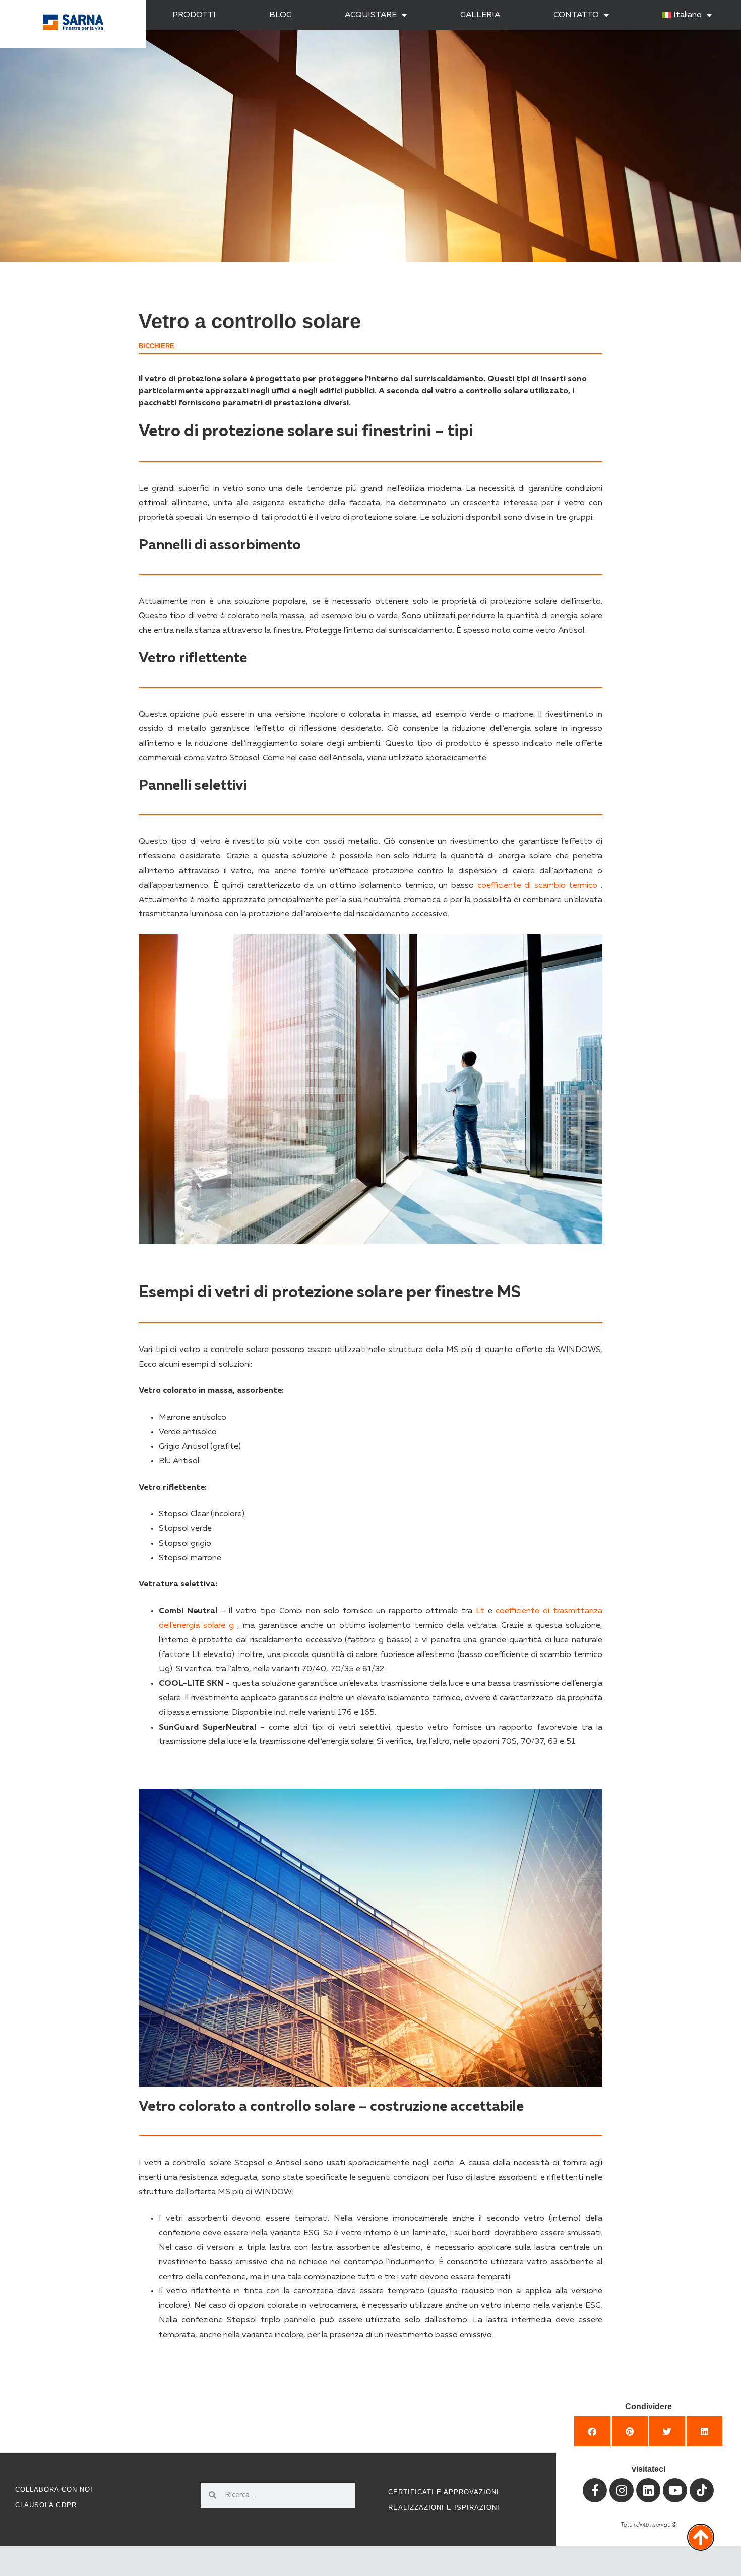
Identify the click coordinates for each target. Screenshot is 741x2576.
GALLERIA (480, 15)
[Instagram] (622, 2490)
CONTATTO (576, 15)
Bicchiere (157, 346)
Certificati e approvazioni (444, 2492)
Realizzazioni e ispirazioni (444, 2508)
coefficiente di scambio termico (538, 886)
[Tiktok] (702, 2490)
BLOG (281, 15)
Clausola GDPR (46, 2505)
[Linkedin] (648, 2490)
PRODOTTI (194, 15)
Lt (480, 1611)
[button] (592, 2431)
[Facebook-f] (595, 2490)
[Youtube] (675, 2490)
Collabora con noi (54, 2490)
